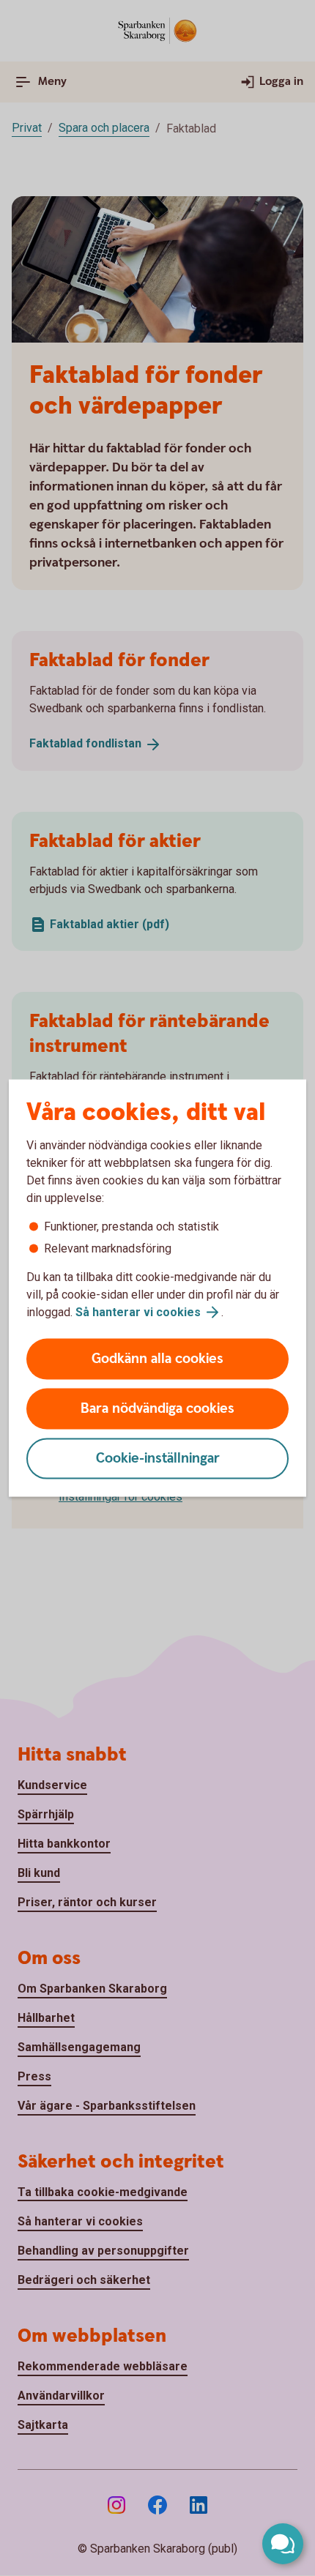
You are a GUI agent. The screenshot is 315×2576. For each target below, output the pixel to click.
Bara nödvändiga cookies (157, 1409)
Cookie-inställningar (158, 1459)
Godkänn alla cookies (157, 1359)
